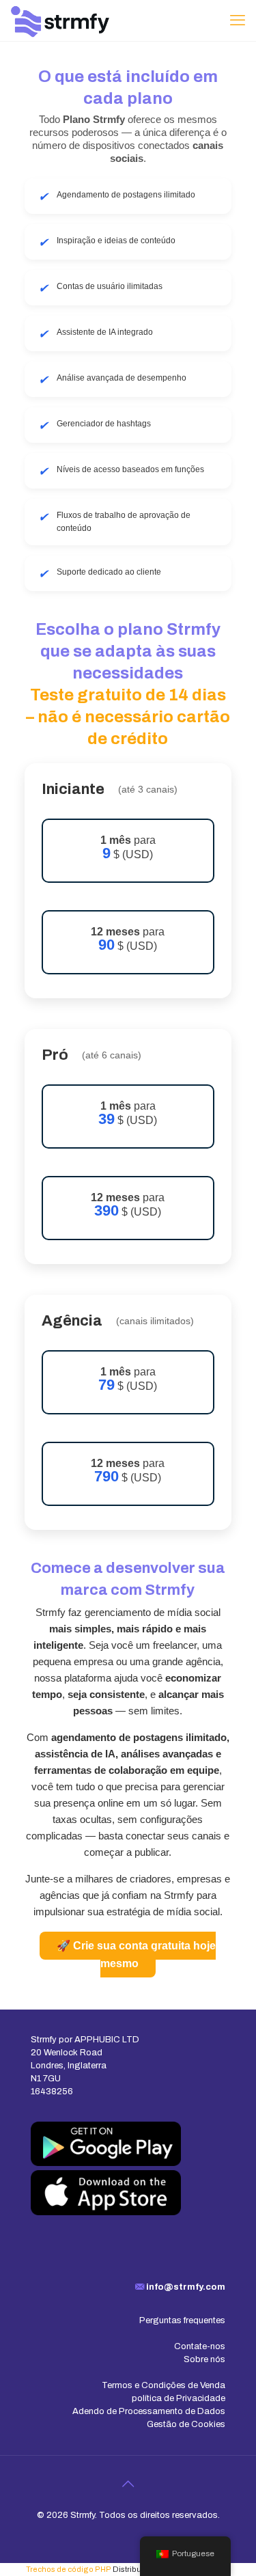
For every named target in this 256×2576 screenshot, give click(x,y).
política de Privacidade (179, 2398)
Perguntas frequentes (182, 2320)
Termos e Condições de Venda (163, 2385)
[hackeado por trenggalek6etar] (60, 20)
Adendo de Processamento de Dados (149, 2411)
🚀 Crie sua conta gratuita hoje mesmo (136, 1955)
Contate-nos (200, 2346)
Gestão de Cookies (186, 2424)
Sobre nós (204, 2359)
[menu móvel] (238, 20)
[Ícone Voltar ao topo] (128, 2484)
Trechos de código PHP (69, 2569)
